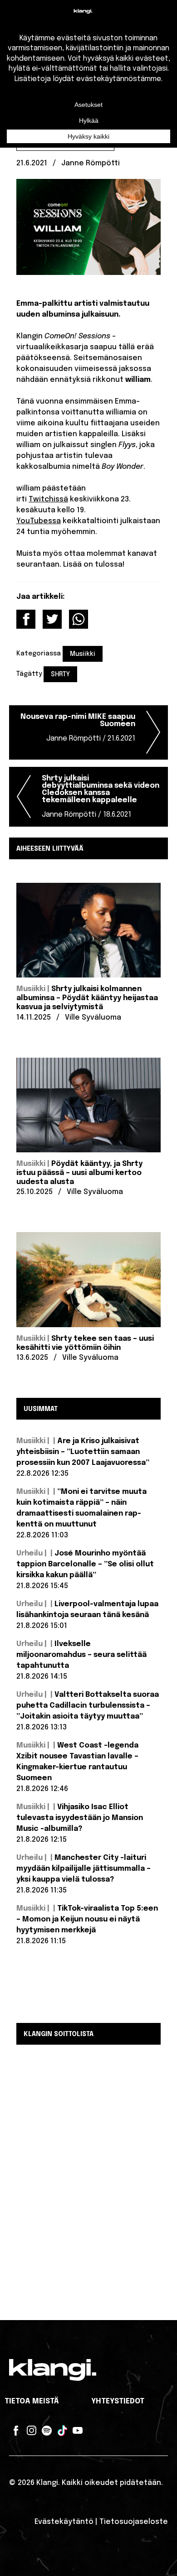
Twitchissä (48, 499)
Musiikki (83, 654)
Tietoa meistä (32, 2401)
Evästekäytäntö (64, 2522)
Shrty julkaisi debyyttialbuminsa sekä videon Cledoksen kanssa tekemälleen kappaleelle (101, 797)
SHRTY (60, 674)
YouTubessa (39, 521)
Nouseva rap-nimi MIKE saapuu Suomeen (78, 728)
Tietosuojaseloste (134, 2522)
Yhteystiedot (118, 2401)
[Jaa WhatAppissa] (79, 619)
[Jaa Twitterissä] (52, 619)
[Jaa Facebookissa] (26, 619)
